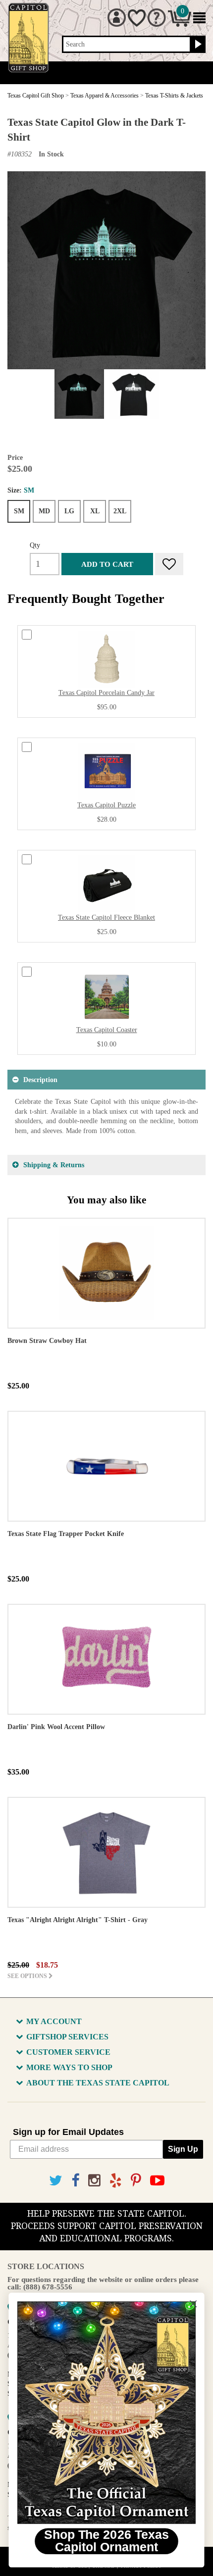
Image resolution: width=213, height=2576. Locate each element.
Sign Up (183, 2149)
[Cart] (180, 25)
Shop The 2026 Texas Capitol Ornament (106, 2541)
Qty (35, 545)
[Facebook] (75, 2181)
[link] (106, 2413)
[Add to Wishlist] (169, 564)
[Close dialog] (193, 2304)
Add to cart (107, 564)
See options (28, 1976)
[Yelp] (116, 2181)
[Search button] (197, 45)
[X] (56, 2181)
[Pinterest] (136, 2181)
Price (15, 458)
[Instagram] (94, 2181)
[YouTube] (157, 2181)
